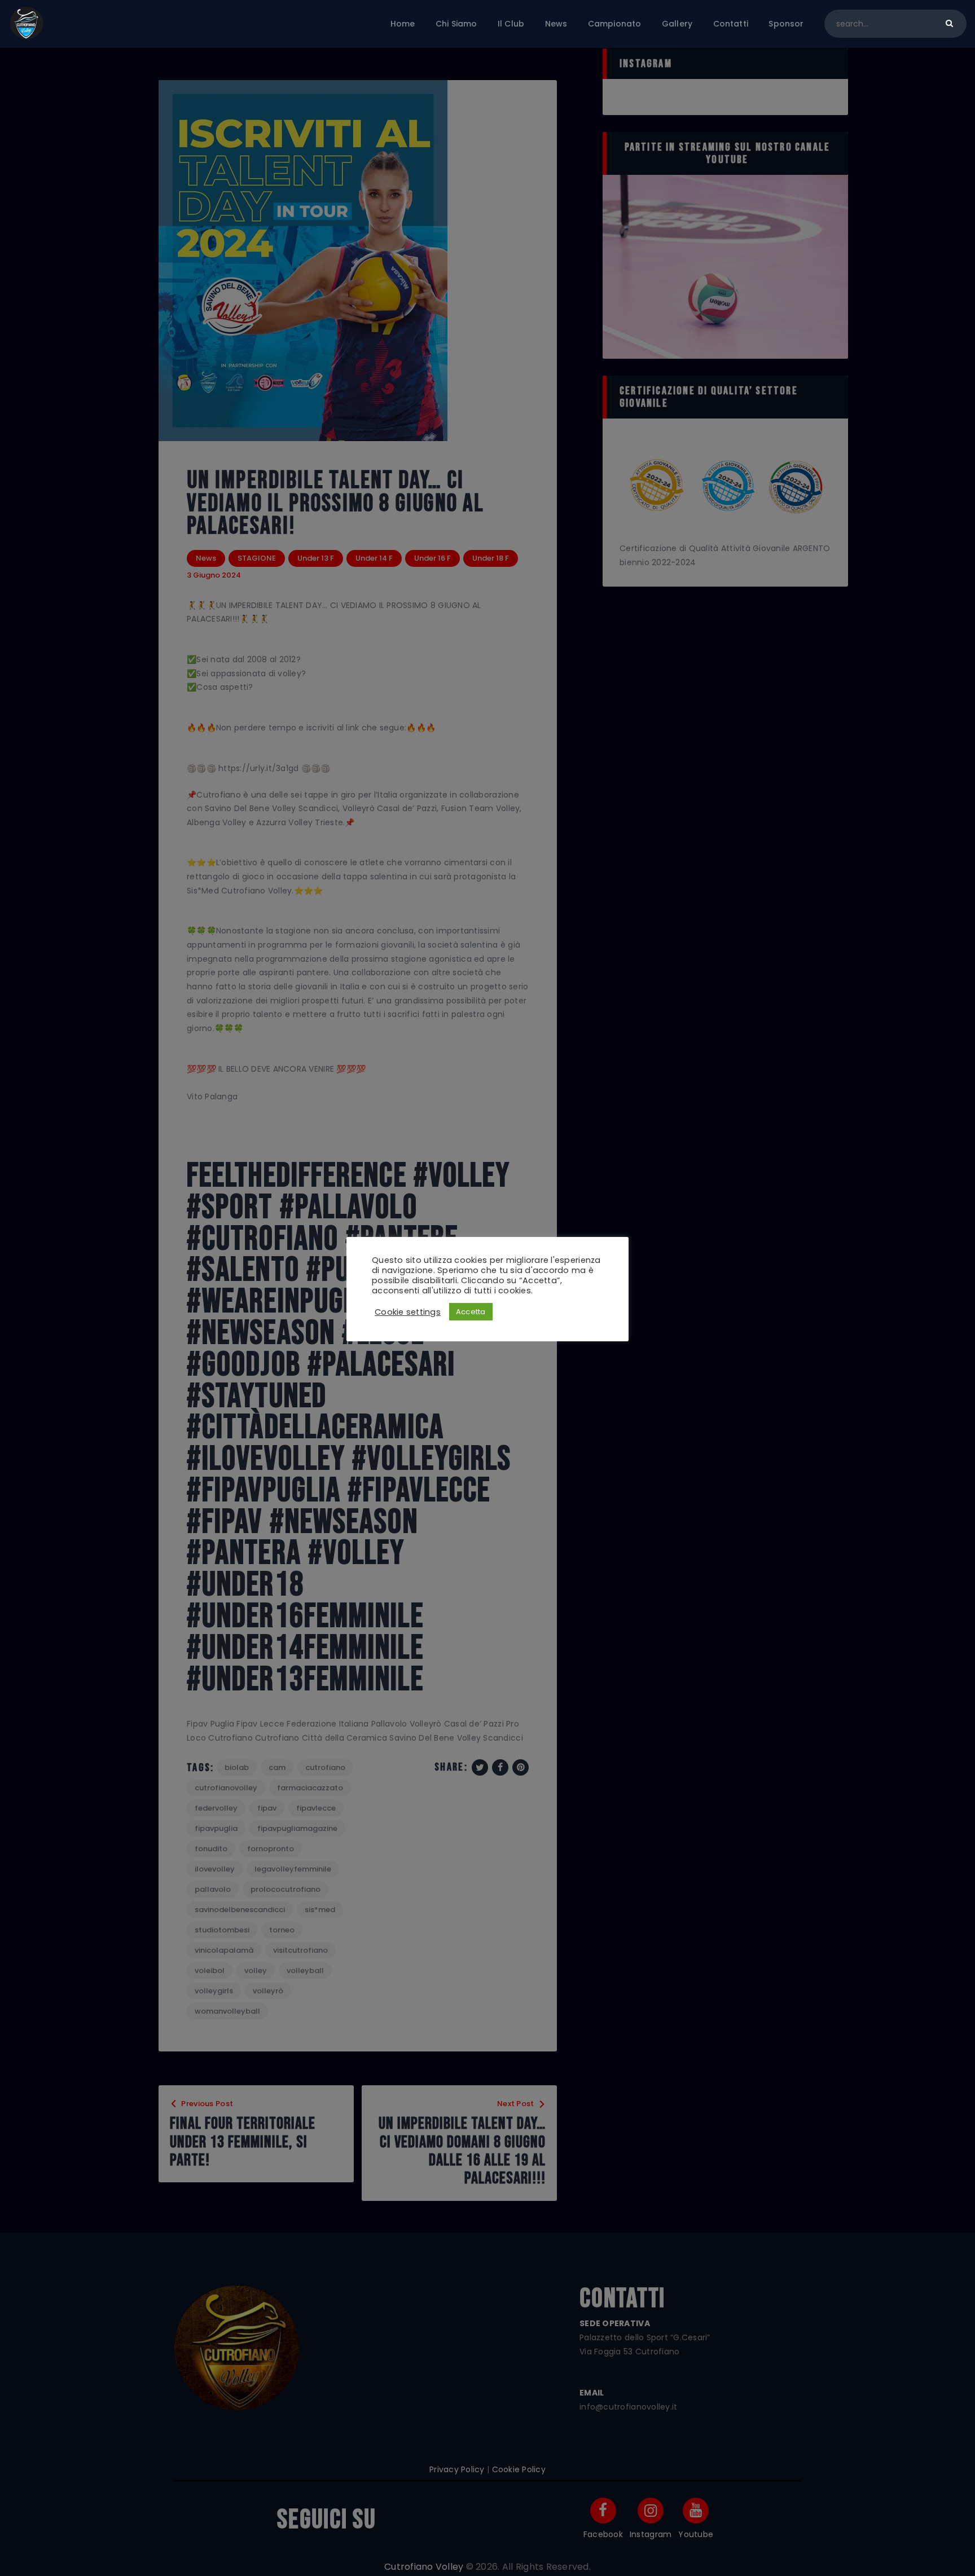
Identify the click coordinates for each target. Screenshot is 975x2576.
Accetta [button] (471, 1312)
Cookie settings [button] (408, 1312)
